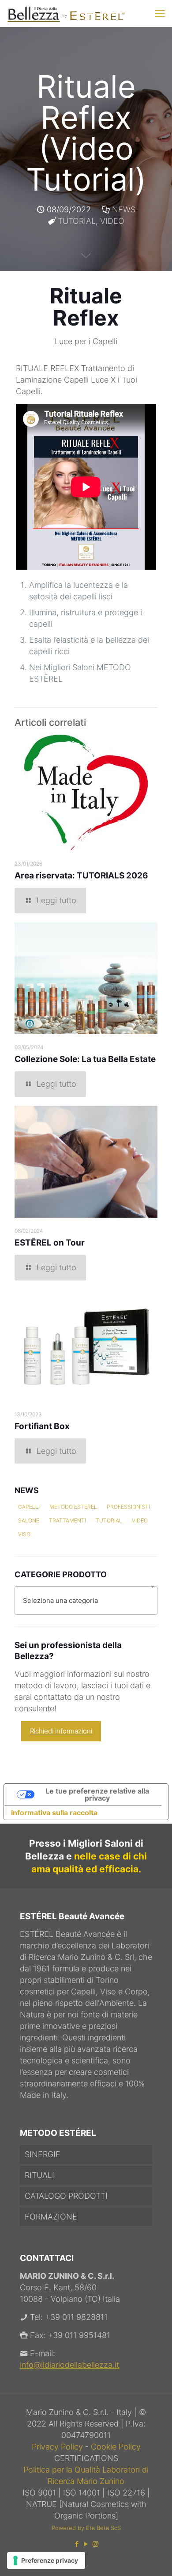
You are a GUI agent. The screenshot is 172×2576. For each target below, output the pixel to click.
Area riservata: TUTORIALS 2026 (81, 876)
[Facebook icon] (77, 2544)
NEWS (124, 209)
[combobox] (86, 1600)
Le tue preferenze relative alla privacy (97, 1794)
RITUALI (39, 2175)
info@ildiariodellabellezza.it (69, 2365)
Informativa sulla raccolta (54, 1813)
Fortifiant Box (42, 1426)
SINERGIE (43, 2154)
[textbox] (86, 1600)
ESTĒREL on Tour (50, 1243)
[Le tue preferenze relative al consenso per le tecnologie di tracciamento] (46, 2561)
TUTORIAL (77, 221)
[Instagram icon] (95, 2544)
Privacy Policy (58, 2447)
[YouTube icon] (86, 2544)
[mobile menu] (160, 13)
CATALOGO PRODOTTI (66, 2196)
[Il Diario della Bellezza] (66, 13)
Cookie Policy (116, 2447)
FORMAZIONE (51, 2217)
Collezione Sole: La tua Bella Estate (85, 1059)
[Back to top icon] (154, 2558)
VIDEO (112, 221)
